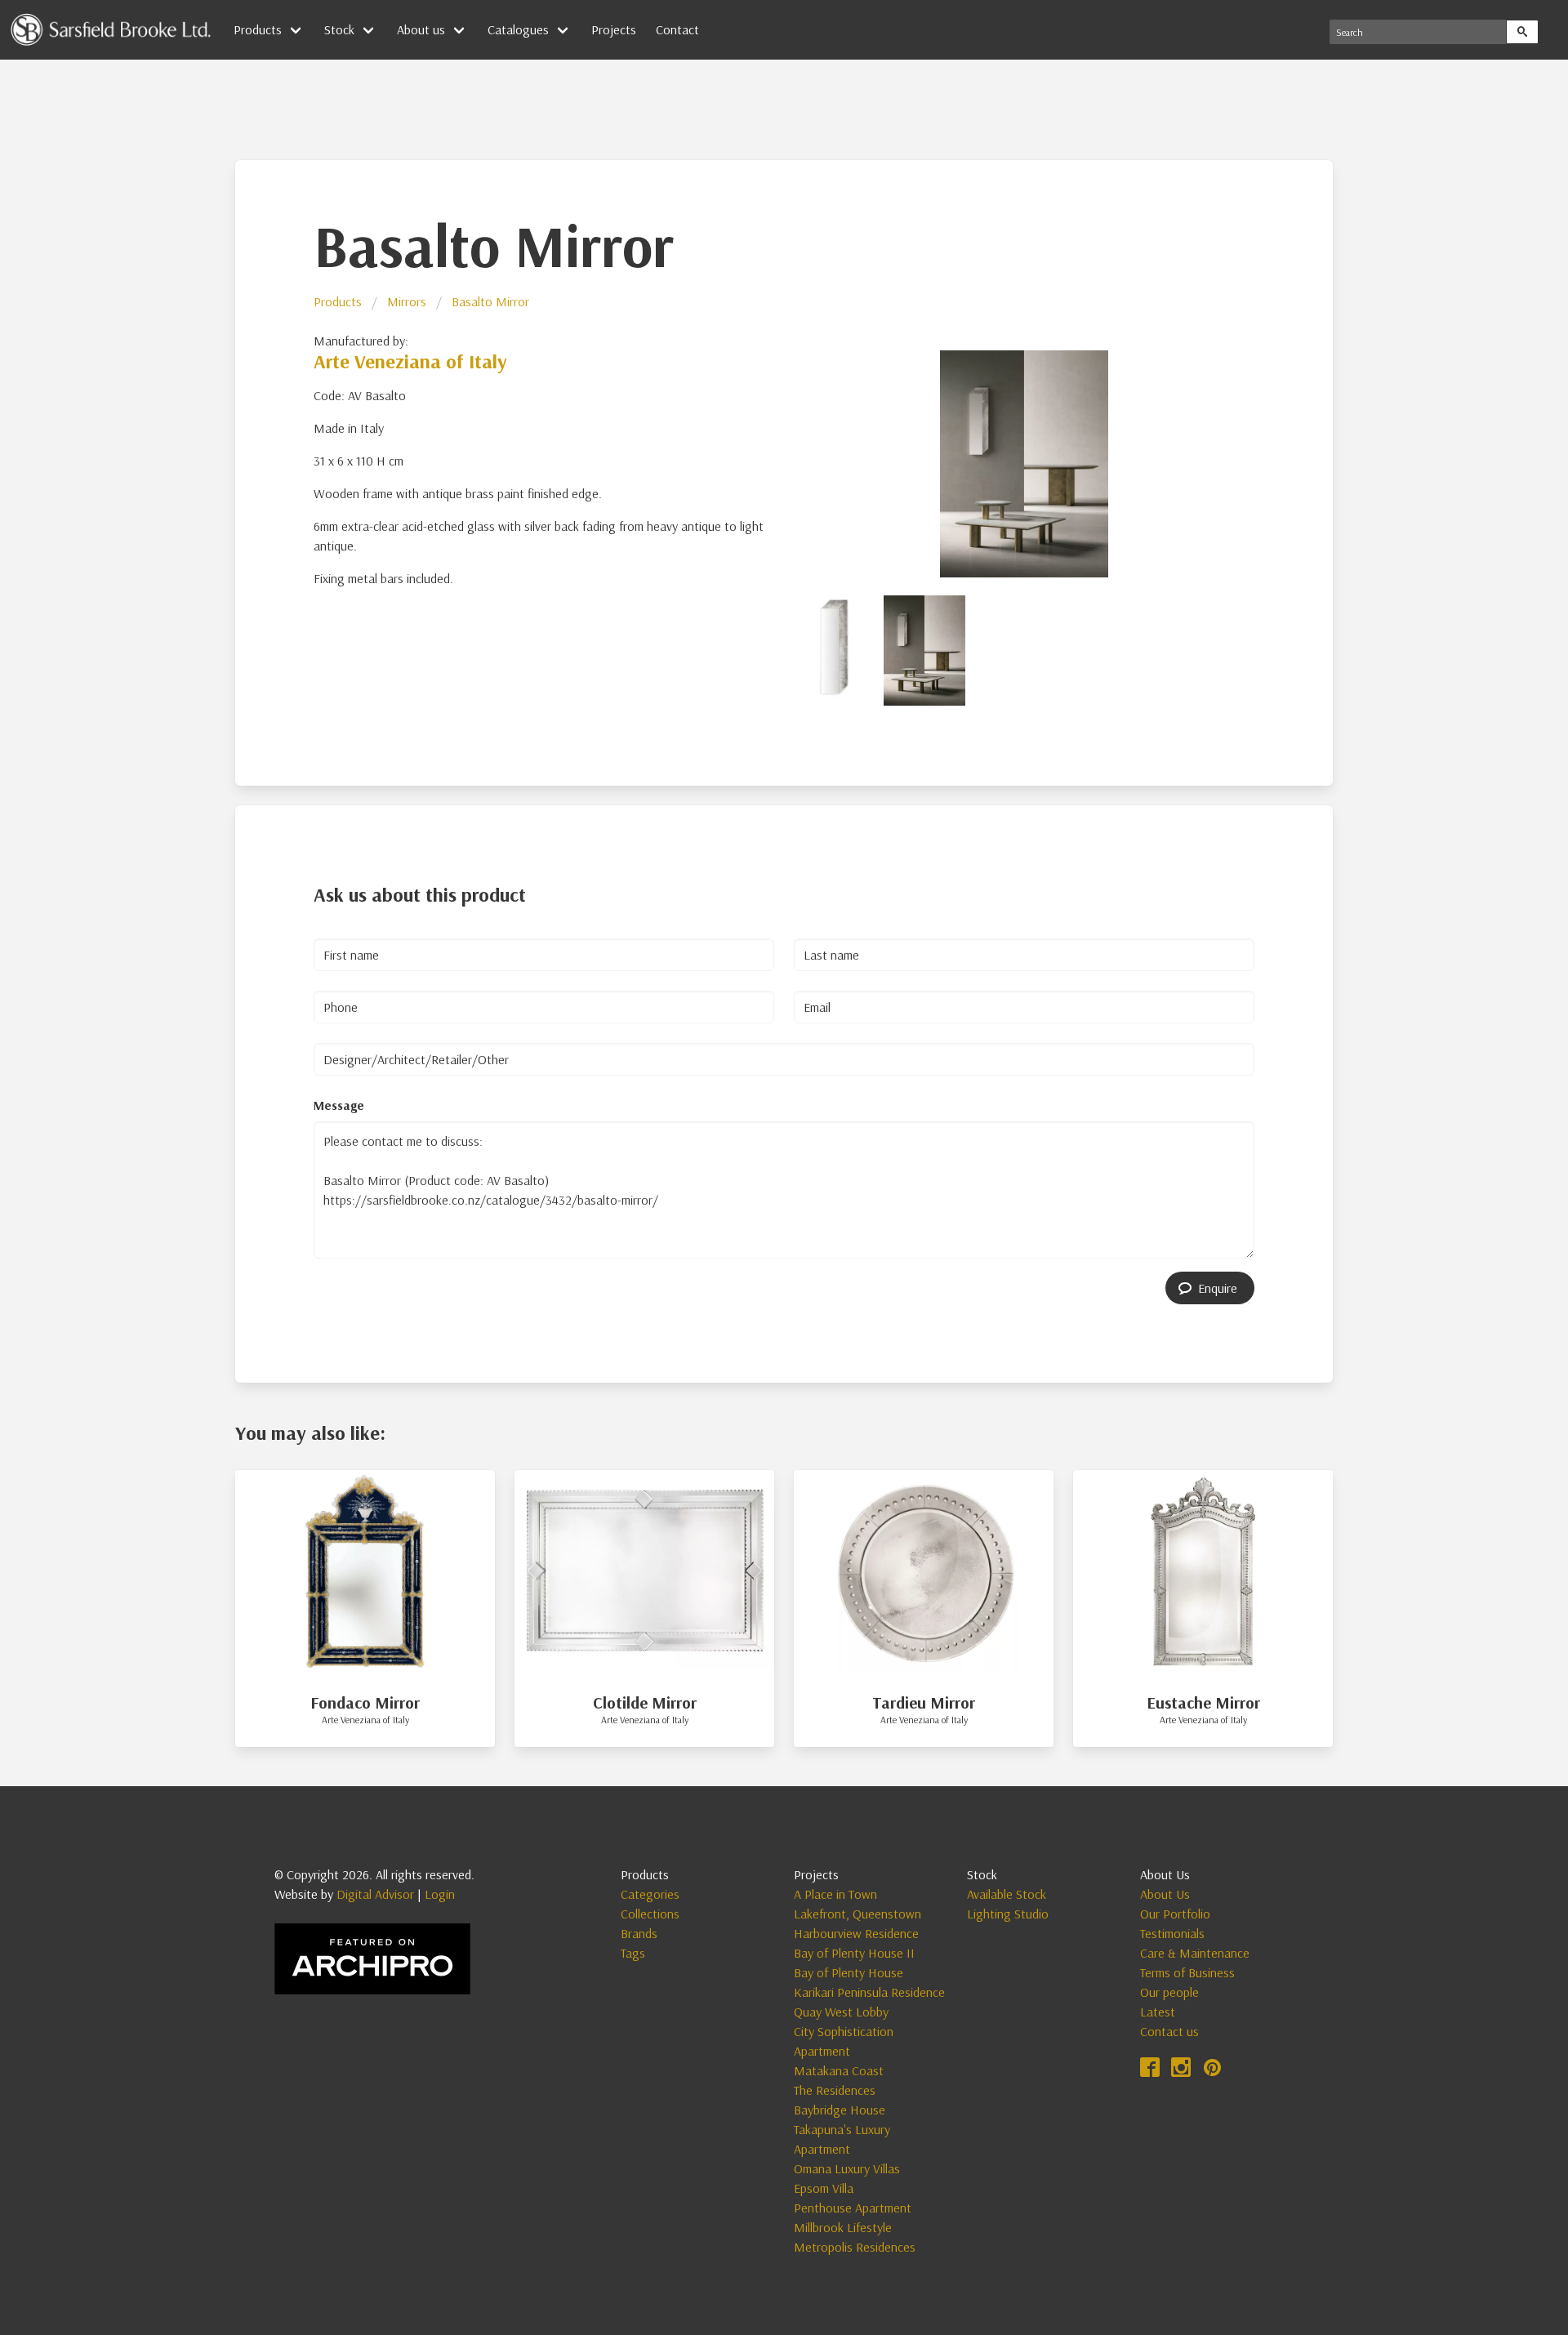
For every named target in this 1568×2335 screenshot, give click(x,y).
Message (339, 1105)
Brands (639, 1933)
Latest (1158, 2012)
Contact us (1169, 2031)
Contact (677, 29)
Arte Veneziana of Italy (410, 361)
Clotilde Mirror (645, 1702)
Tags (633, 1953)
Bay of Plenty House (849, 1972)
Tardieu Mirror (924, 1702)
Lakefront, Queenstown (857, 1914)
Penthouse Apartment (853, 2208)
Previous (773, 461)
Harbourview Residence (856, 1933)
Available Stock (1007, 1894)
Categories (650, 1894)
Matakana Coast (839, 2070)
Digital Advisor (375, 1894)
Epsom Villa (824, 2188)
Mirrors (407, 301)
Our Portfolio (1175, 1914)
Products (338, 301)
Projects (614, 29)
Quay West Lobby (841, 2012)
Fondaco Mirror (365, 1702)
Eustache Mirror (1203, 1702)
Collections (650, 1914)
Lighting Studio (1008, 1914)
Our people (1169, 1992)
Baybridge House (840, 2110)
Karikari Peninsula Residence (869, 1992)
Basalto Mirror (490, 301)
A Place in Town (835, 1894)
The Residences (835, 2090)
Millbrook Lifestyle (843, 2227)
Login (440, 1894)
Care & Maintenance (1195, 1953)
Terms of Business (1187, 1972)
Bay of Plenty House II (854, 1953)
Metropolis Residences (855, 2247)
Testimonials (1172, 1933)
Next (1276, 461)
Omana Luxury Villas (847, 2168)
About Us (1165, 1894)
